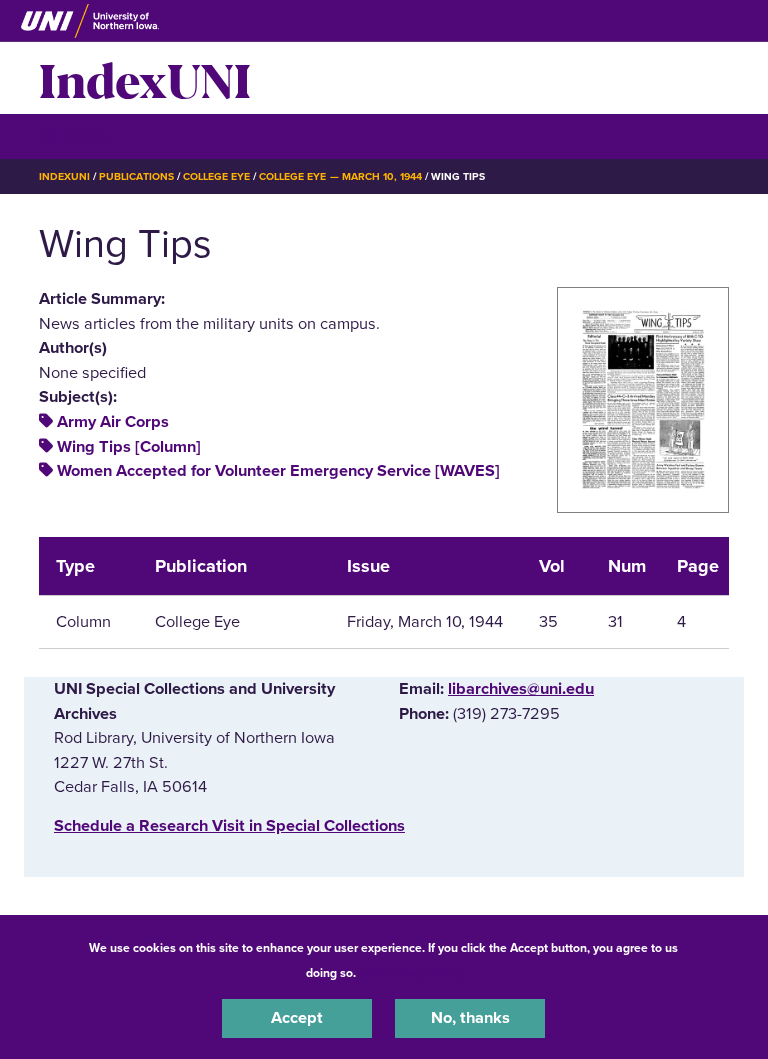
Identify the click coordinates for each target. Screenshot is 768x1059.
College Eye (216, 176)
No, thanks (470, 1018)
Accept (297, 1018)
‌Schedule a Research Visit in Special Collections (229, 826)
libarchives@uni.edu (521, 689)
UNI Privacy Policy (412, 973)
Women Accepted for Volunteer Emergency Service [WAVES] (278, 471)
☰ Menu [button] (74, 135)
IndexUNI (145, 78)
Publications (136, 176)
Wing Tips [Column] (129, 447)
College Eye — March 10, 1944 (340, 176)
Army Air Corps (113, 422)
